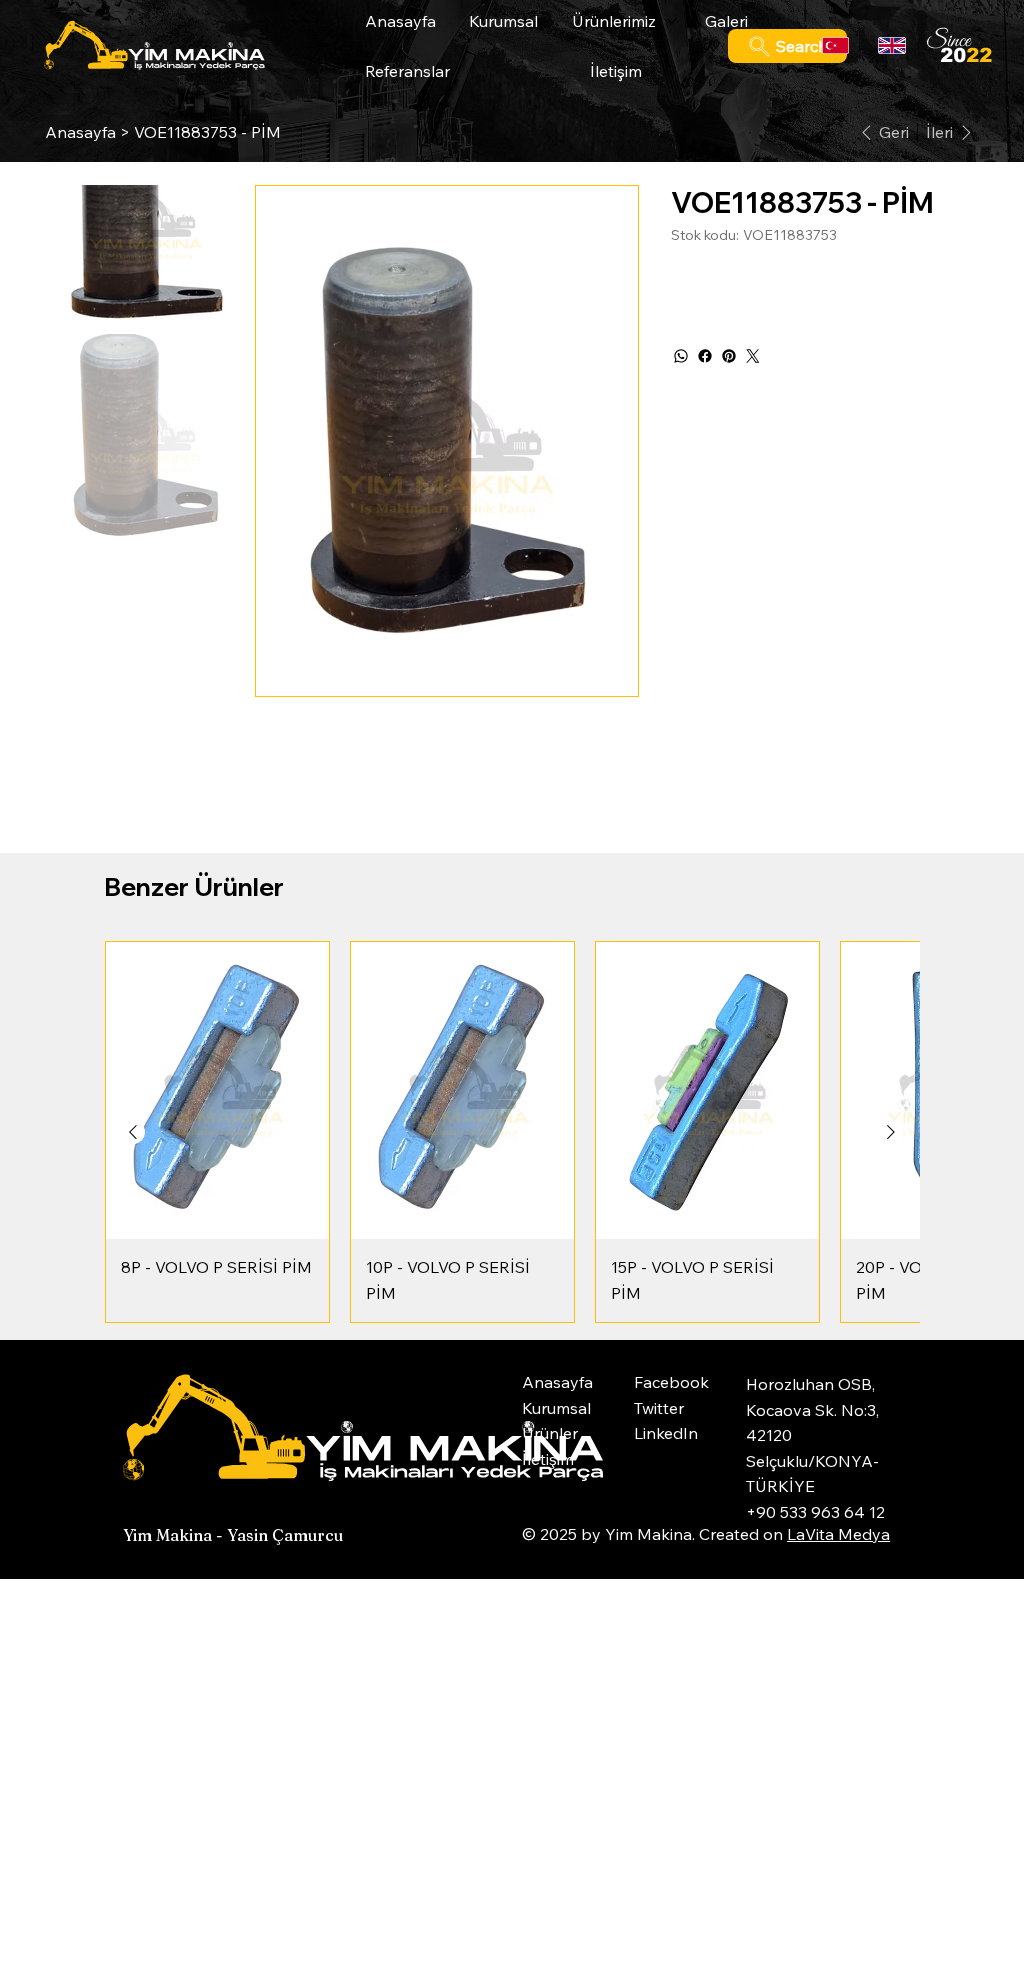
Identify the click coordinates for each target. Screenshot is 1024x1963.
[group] (512, 1132)
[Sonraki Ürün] (891, 1132)
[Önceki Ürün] (133, 1132)
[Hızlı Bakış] (217, 1091)
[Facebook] (705, 356)
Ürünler (550, 1433)
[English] (891, 45)
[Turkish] (836, 45)
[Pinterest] (729, 356)
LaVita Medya (838, 1534)
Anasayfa (557, 1382)
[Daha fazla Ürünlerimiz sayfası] (672, 21)
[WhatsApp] (681, 356)
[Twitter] (753, 356)
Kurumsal (556, 1408)
